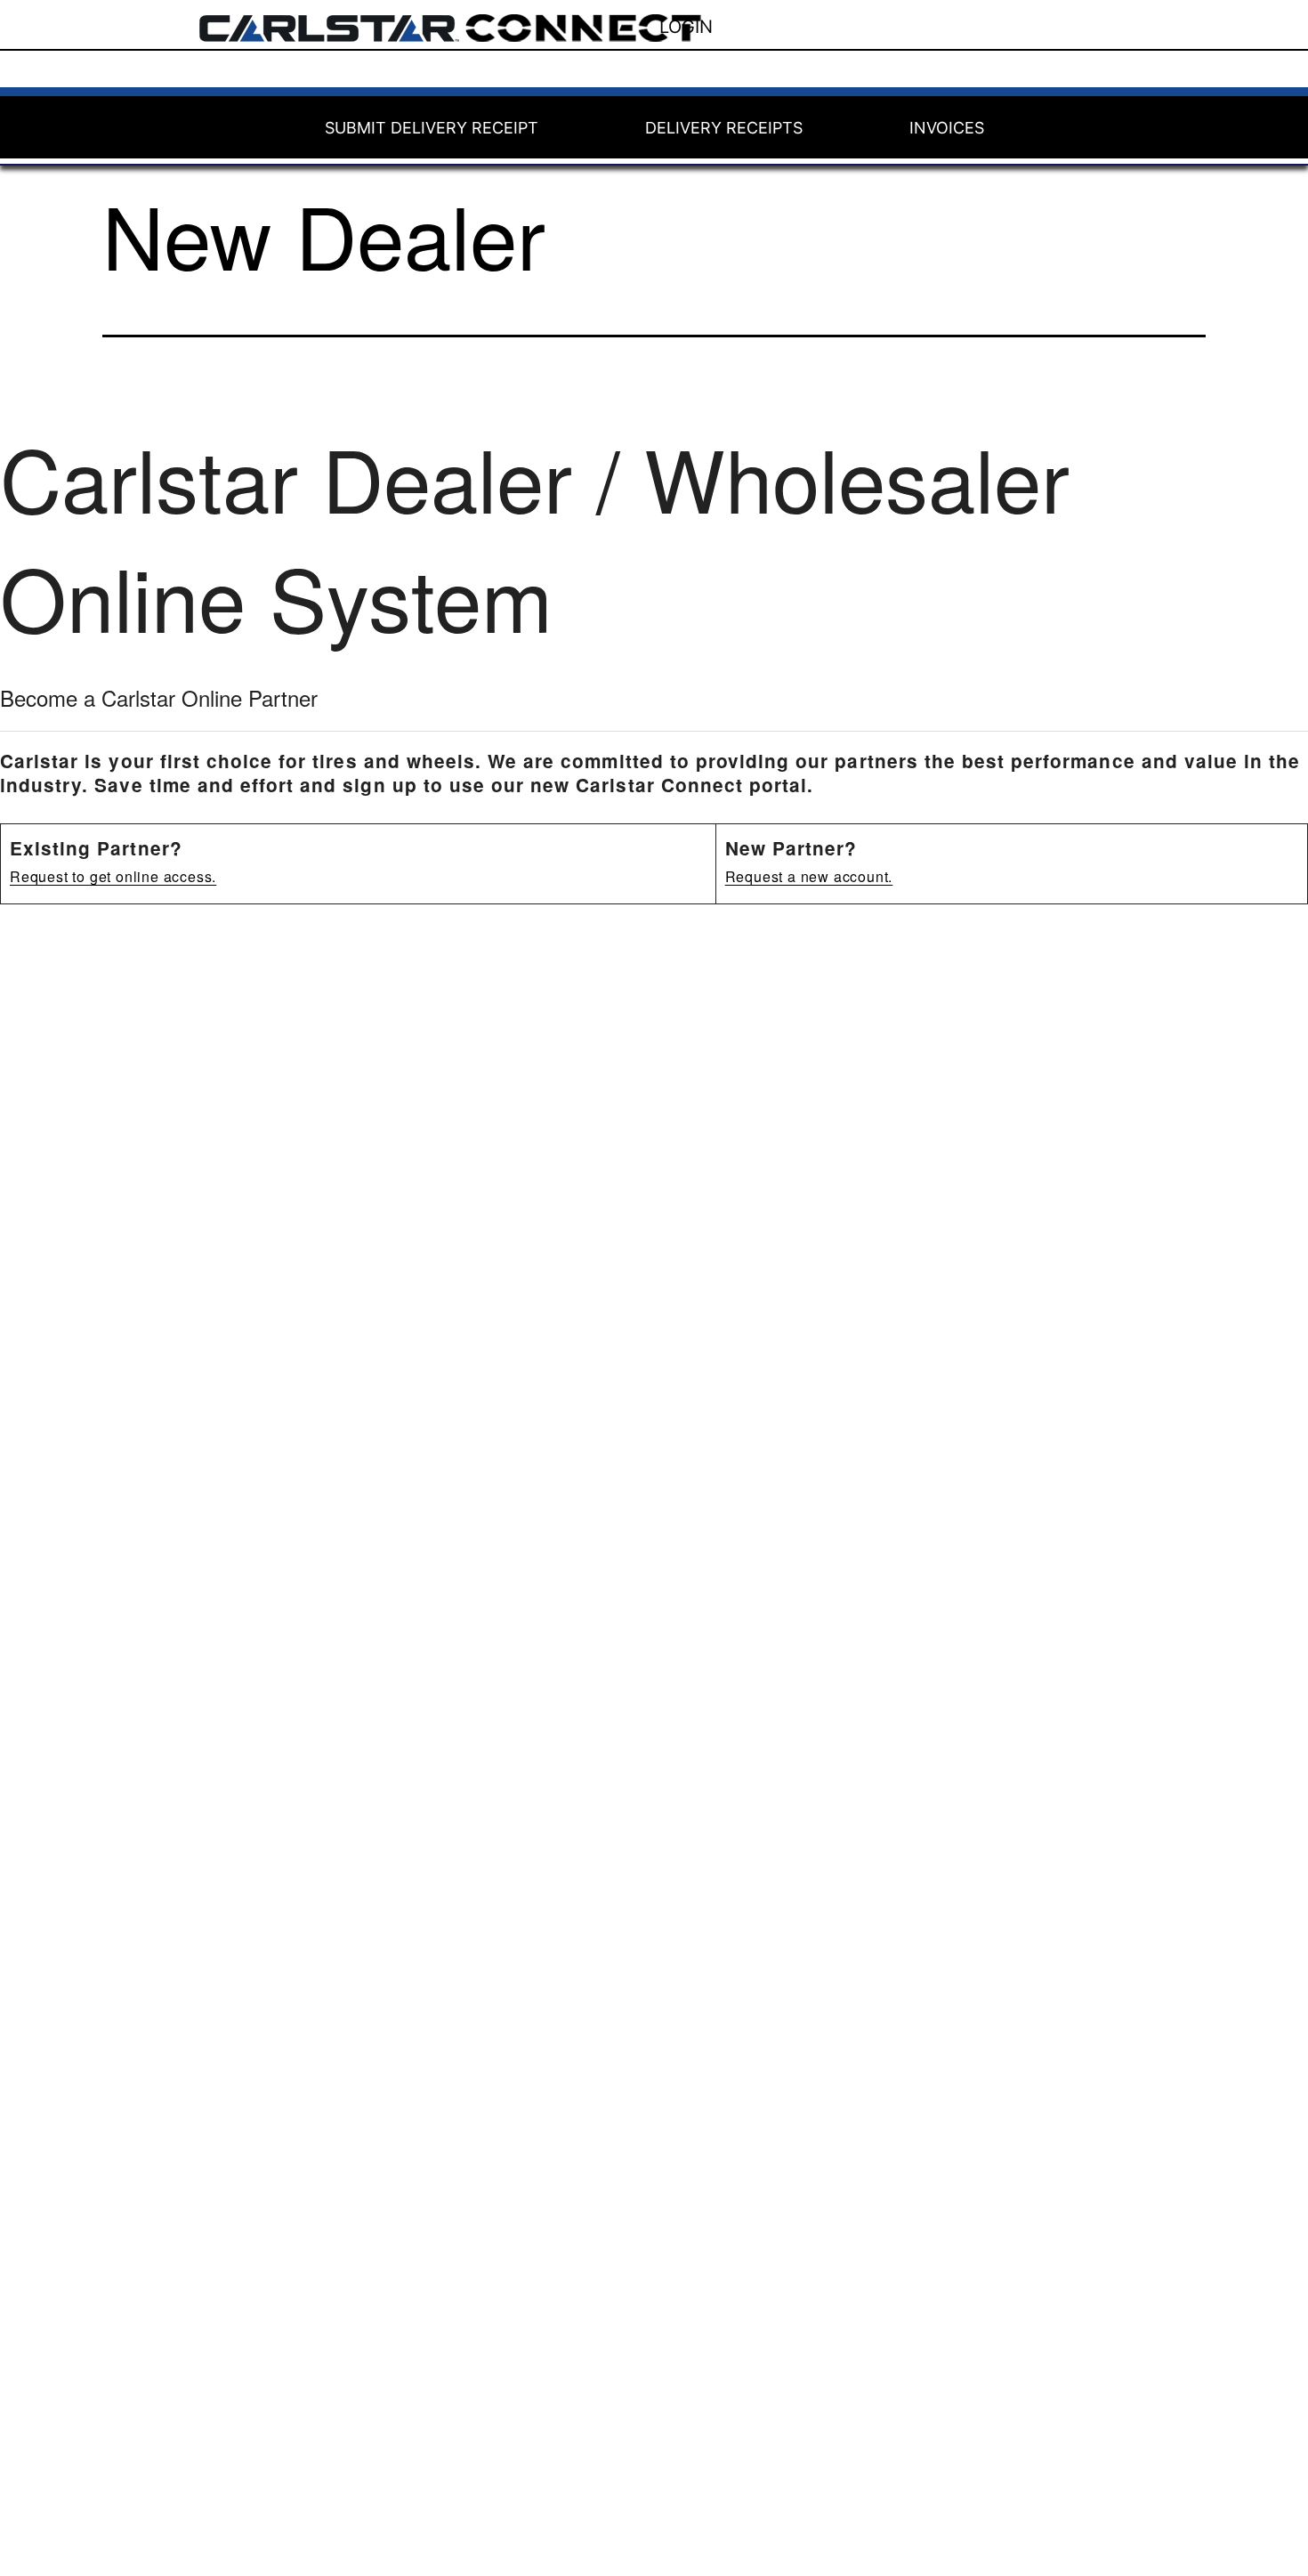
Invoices (947, 128)
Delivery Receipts (724, 128)
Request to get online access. (113, 876)
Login (686, 27)
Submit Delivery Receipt (432, 128)
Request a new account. (809, 876)
